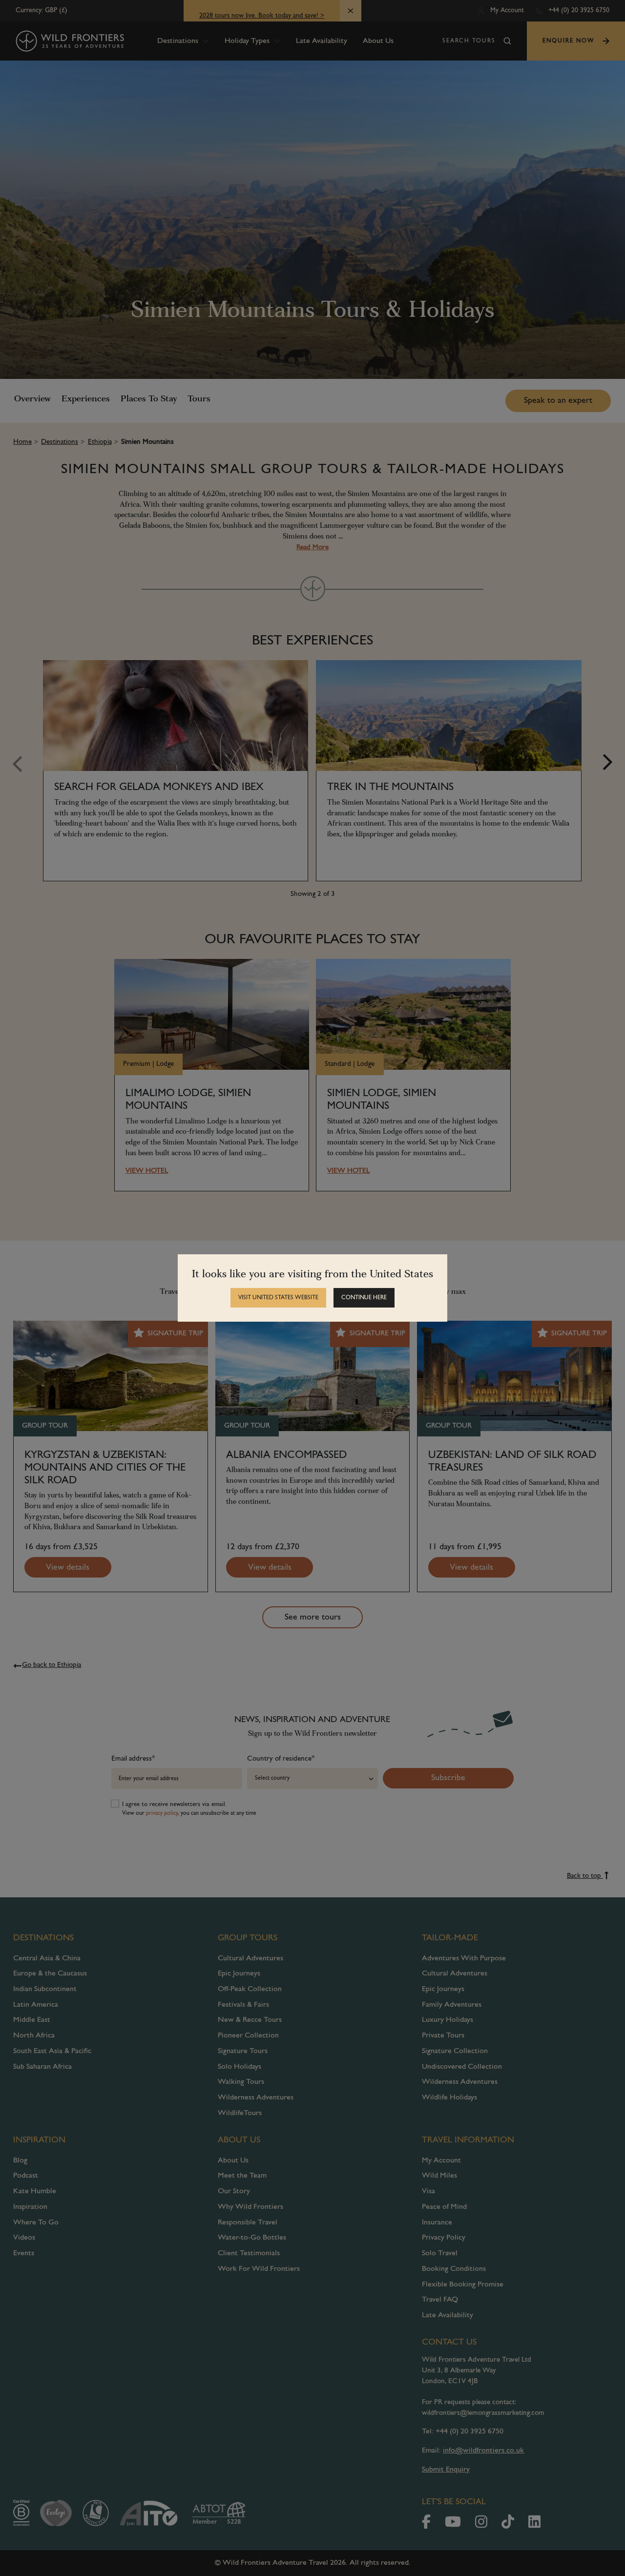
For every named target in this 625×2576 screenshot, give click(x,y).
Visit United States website (278, 1298)
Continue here (364, 1298)
